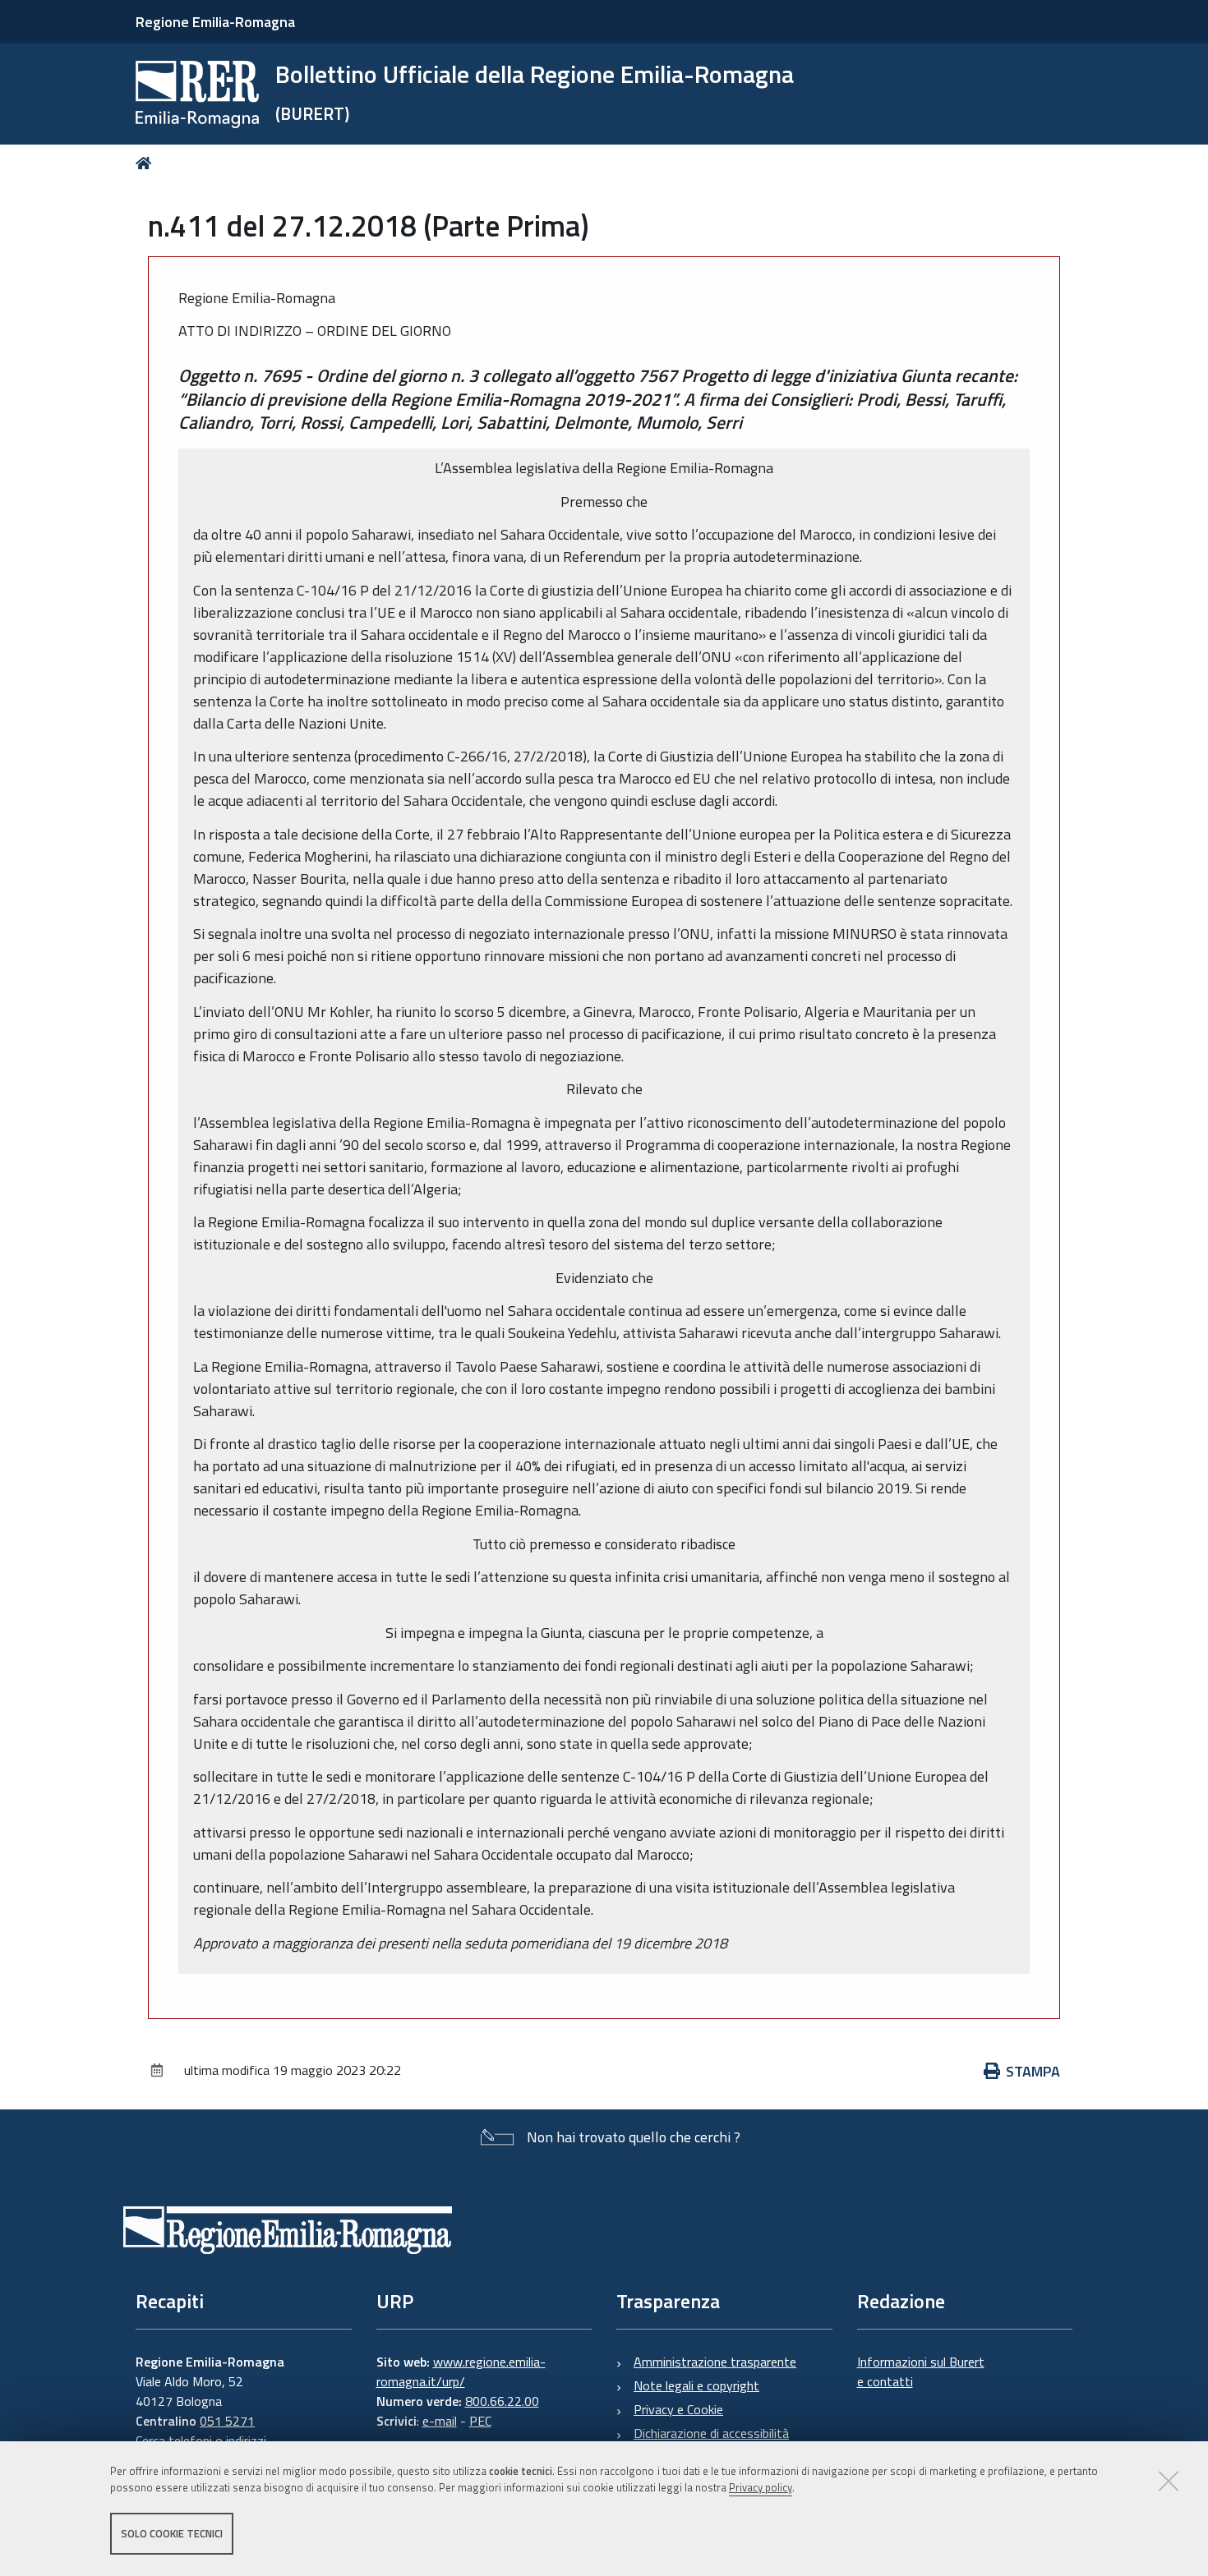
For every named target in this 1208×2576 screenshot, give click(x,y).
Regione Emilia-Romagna (215, 22)
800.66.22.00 (502, 2401)
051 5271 (227, 2421)
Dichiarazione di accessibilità (711, 2433)
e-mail (440, 2421)
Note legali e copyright (696, 2385)
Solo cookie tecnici (172, 2533)
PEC (480, 2421)
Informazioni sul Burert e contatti (921, 2371)
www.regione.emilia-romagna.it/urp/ (461, 2371)
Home (147, 163)
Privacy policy (761, 2488)
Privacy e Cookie (678, 2409)
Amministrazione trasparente (715, 2362)
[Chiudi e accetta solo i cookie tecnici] (1169, 2481)
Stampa (1033, 2071)
